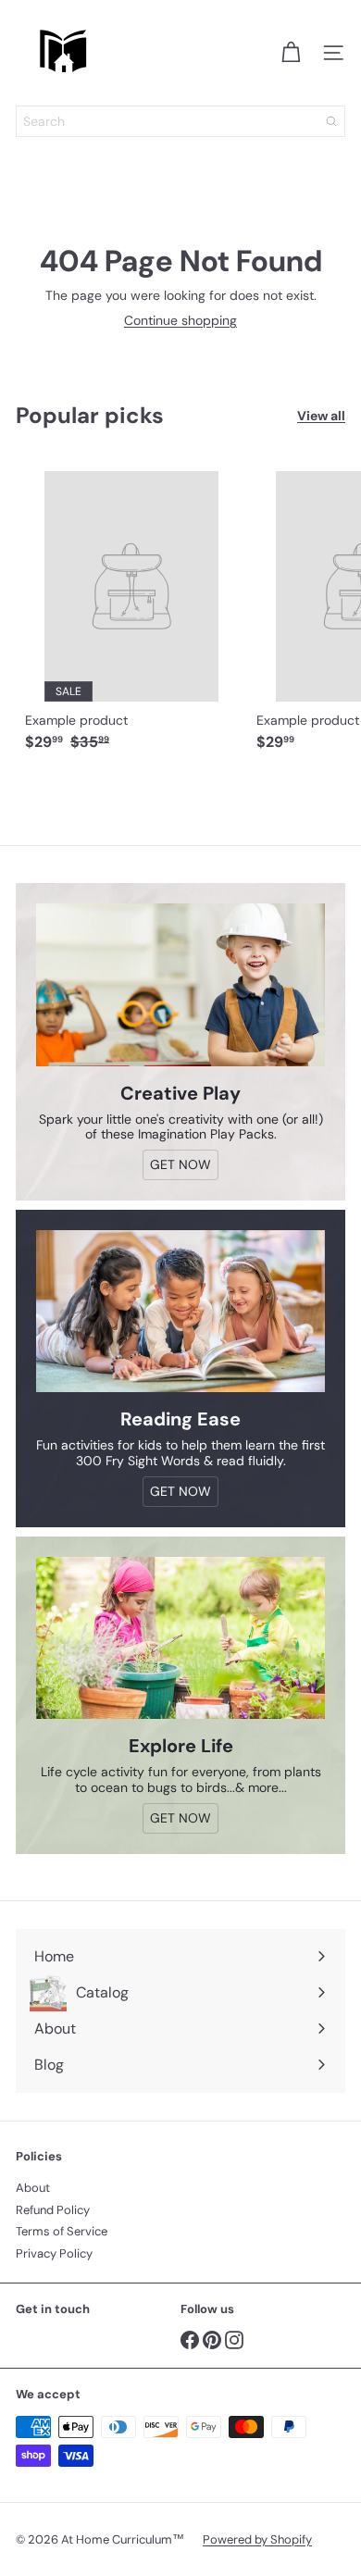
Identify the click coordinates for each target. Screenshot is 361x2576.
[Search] (331, 121)
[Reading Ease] (180, 1312)
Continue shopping (180, 320)
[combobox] (180, 121)
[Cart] (291, 53)
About (33, 2188)
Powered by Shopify (257, 2539)
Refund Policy (53, 2210)
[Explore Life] (180, 1638)
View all (321, 416)
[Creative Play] (180, 985)
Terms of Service (62, 2231)
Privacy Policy (54, 2253)
